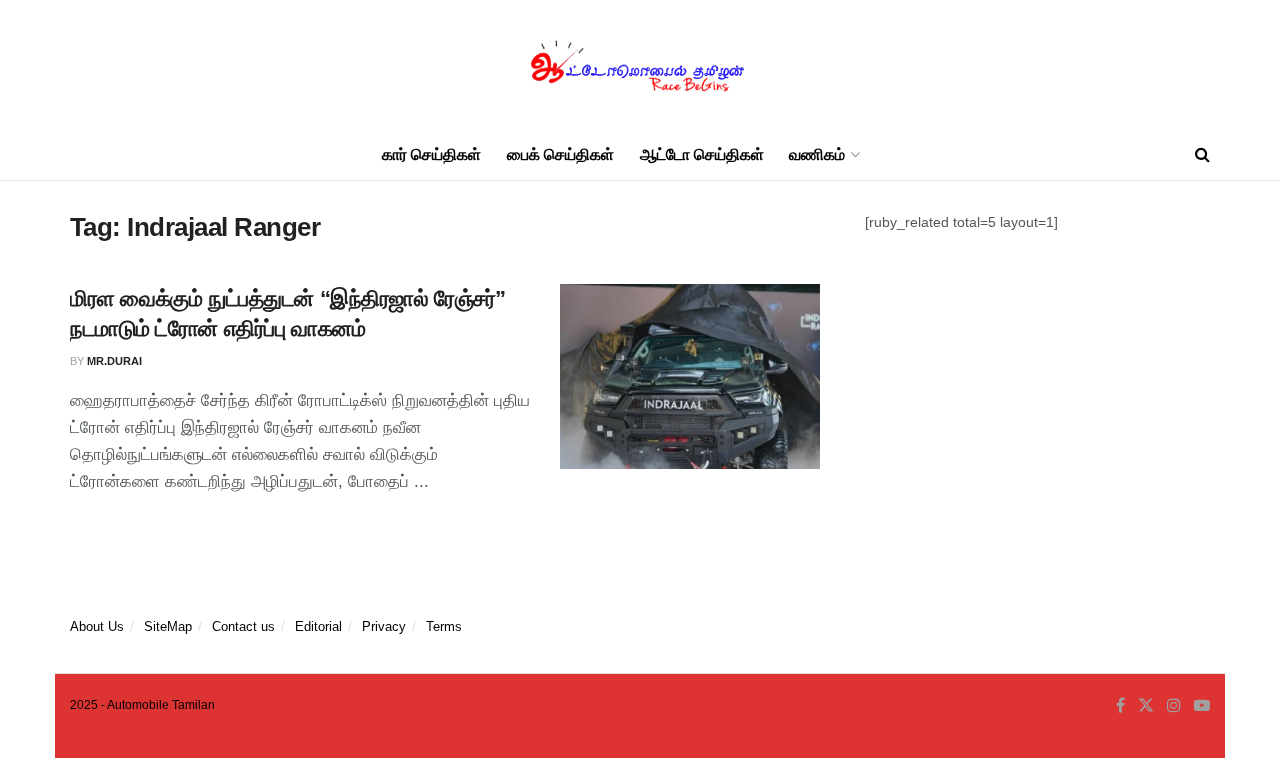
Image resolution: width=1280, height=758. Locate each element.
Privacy (384, 626)
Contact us (243, 626)
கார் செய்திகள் (431, 154)
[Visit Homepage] (640, 65)
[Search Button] (1202, 155)
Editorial (318, 626)
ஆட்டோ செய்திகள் (702, 154)
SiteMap (168, 626)
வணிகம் (817, 154)
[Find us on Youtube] (1202, 706)
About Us (97, 626)
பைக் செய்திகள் (560, 154)
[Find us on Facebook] (1120, 706)
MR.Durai (114, 361)
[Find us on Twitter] (1146, 706)
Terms (444, 626)
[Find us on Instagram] (1174, 706)
